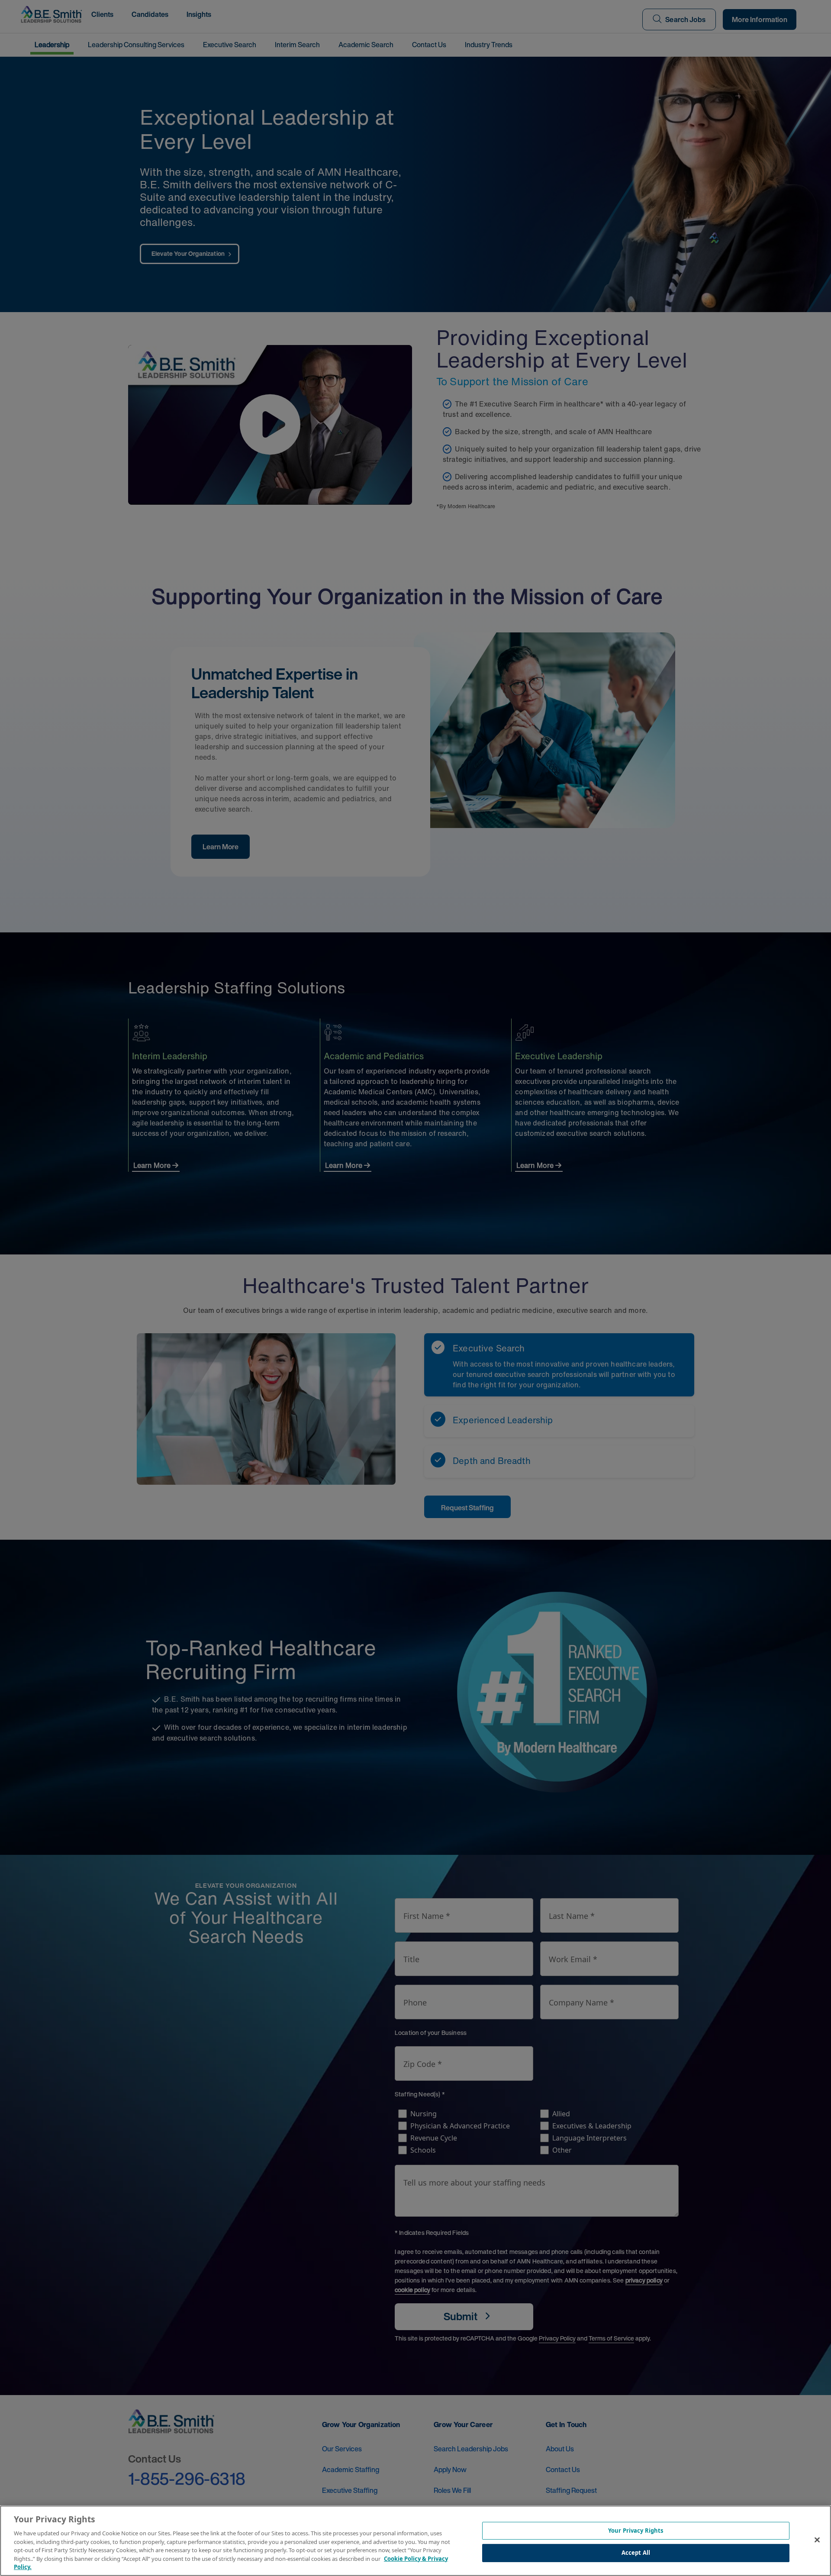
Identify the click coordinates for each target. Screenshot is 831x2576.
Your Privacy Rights (636, 2531)
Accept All (636, 2553)
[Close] (817, 2540)
